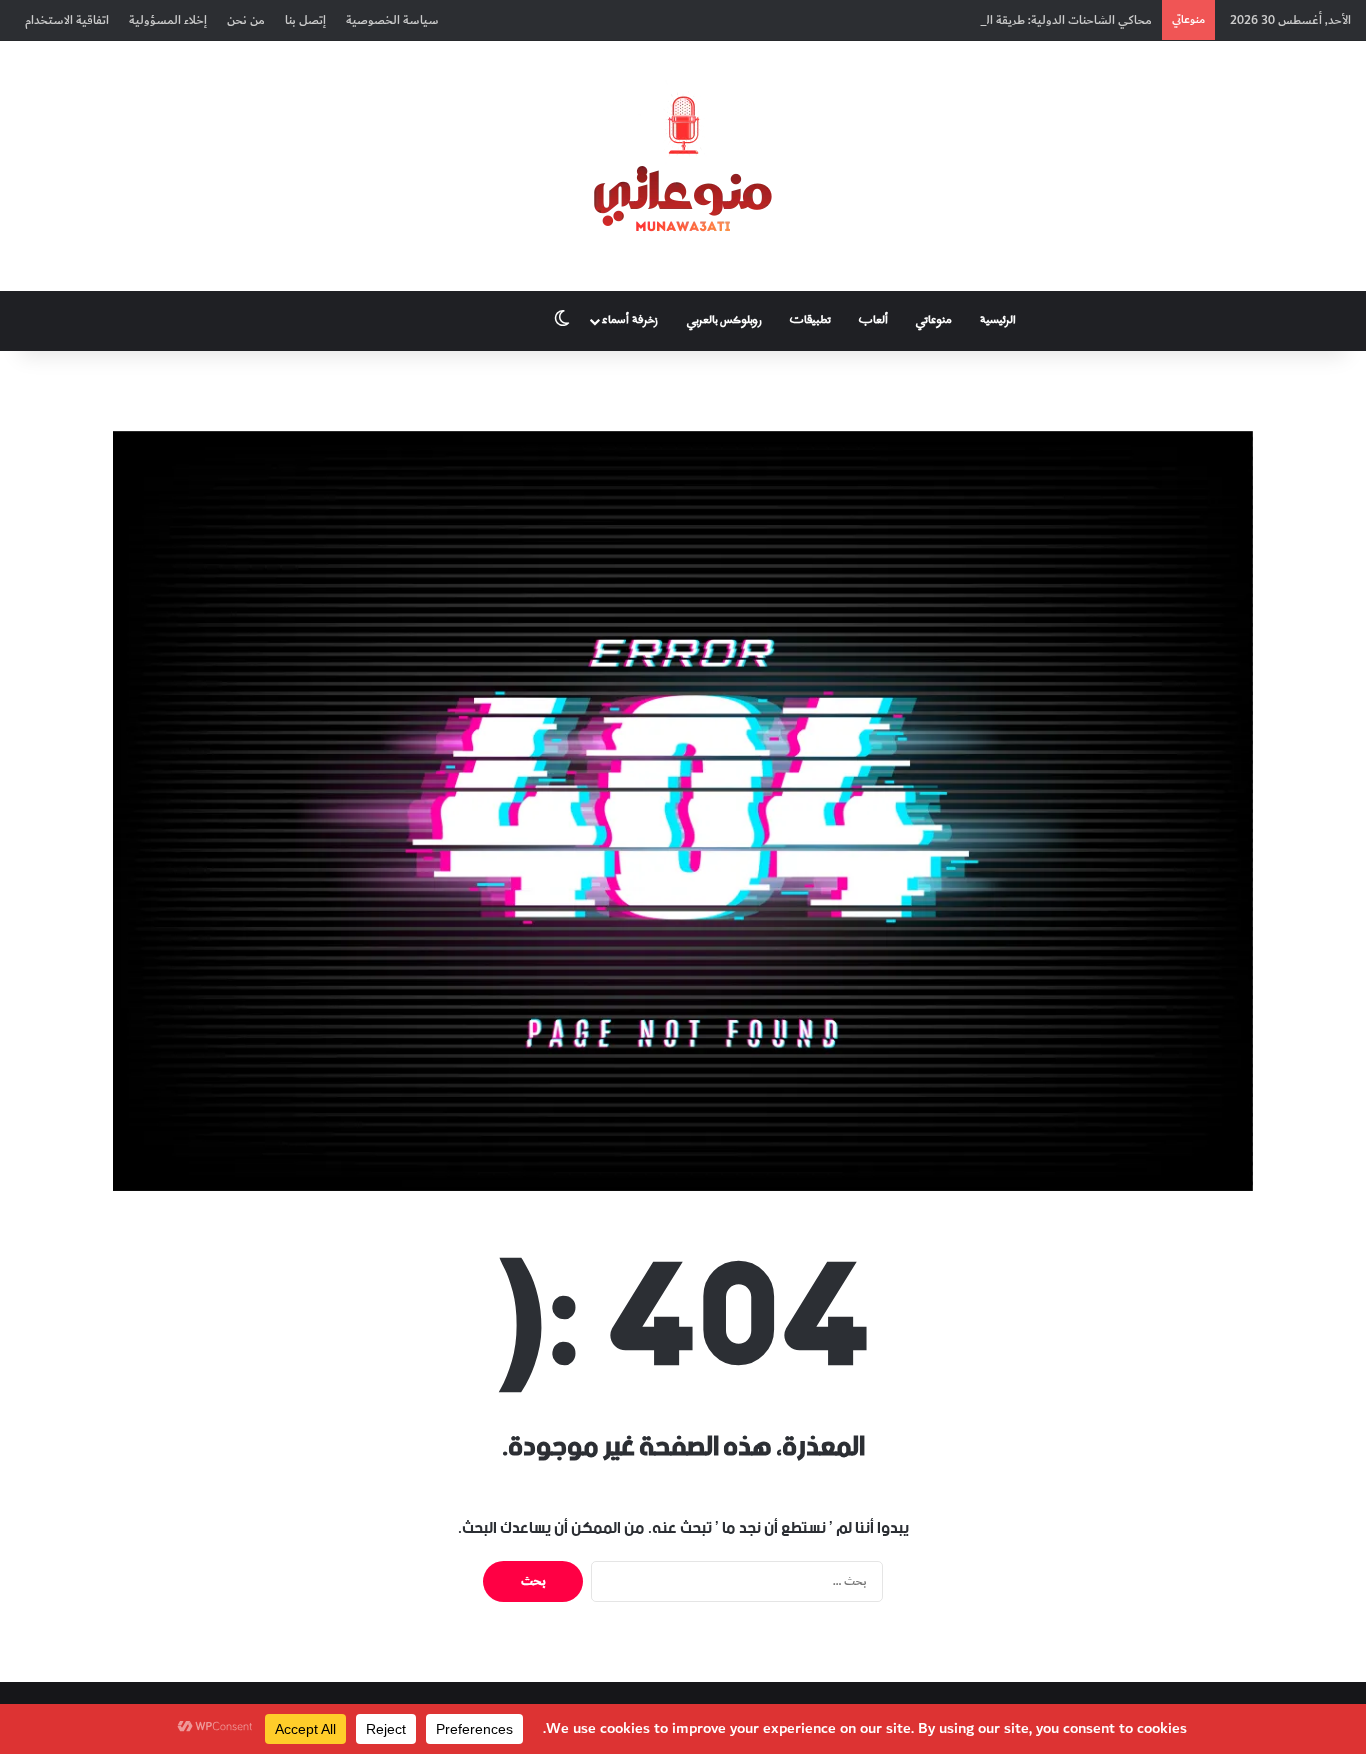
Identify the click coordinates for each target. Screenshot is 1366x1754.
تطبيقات (810, 320)
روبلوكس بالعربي (724, 320)
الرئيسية (998, 320)
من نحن (246, 20)
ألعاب (873, 320)
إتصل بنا (305, 20)
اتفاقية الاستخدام (67, 20)
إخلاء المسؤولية (168, 20)
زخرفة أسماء (630, 320)
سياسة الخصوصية (392, 20)
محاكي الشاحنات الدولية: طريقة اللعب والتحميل (1033, 20)
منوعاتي (934, 320)
